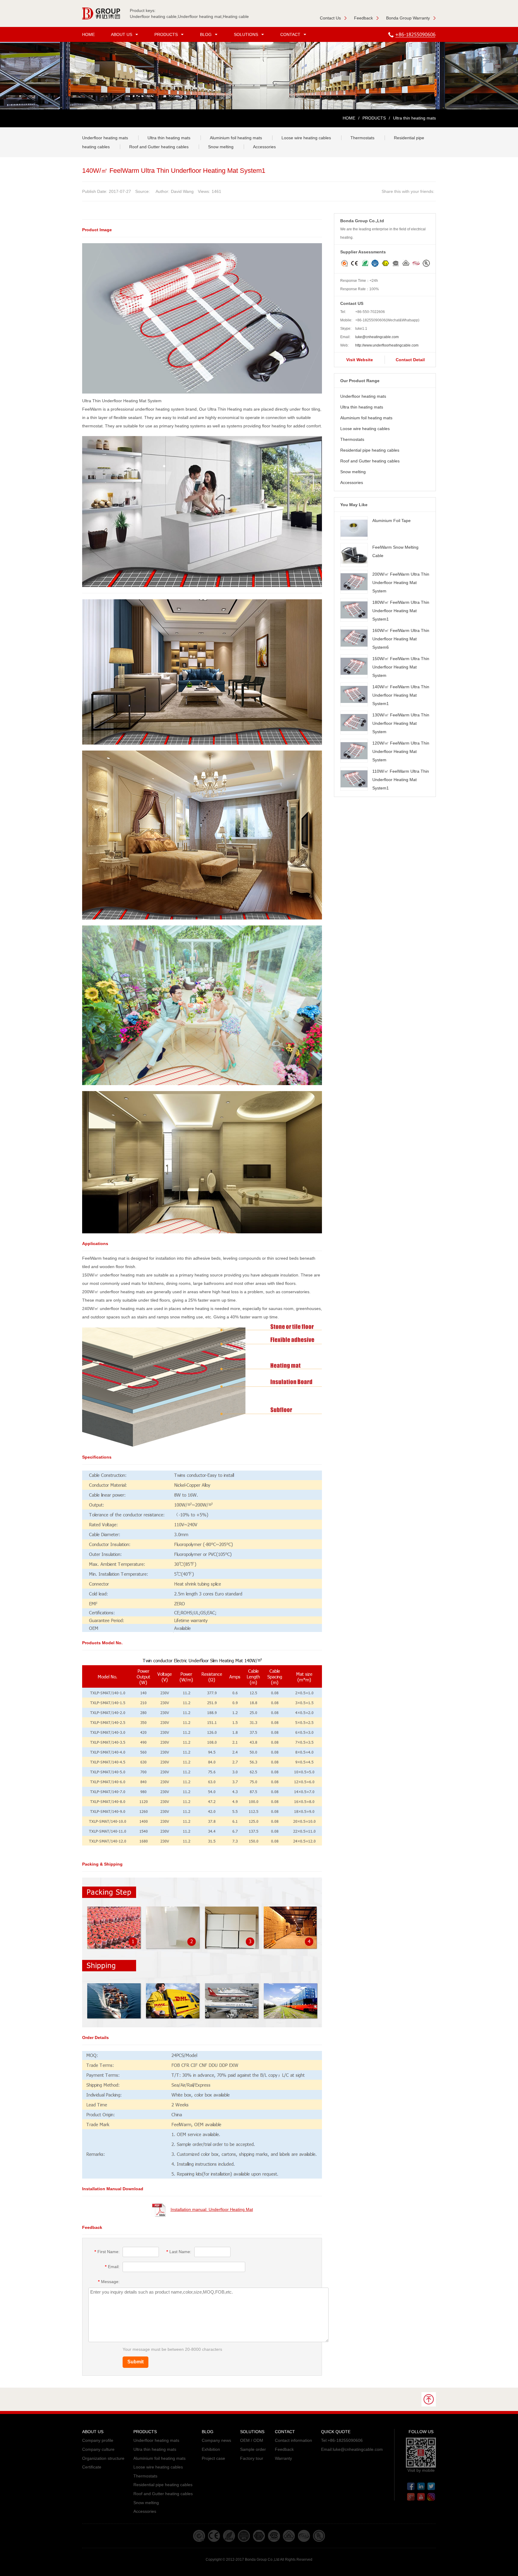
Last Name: (179, 2252)
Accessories (264, 147)
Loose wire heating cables (306, 138)
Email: (112, 2267)
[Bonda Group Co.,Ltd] (104, 13)
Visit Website (360, 360)
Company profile (98, 2440)
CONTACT (290, 34)
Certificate (92, 2467)
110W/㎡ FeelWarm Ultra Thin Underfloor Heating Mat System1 (401, 780)
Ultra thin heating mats (169, 138)
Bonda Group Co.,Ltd (262, 2560)
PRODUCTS (166, 34)
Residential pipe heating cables (370, 450)
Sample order (253, 2449)
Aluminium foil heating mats (236, 138)
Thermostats (362, 138)
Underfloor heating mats (105, 138)
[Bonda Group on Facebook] (411, 2485)
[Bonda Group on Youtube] (421, 2496)
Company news (216, 2440)
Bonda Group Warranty (408, 18)
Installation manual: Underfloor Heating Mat (212, 2209)
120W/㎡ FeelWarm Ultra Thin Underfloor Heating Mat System (401, 751)
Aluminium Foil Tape (391, 521)
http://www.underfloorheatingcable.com (387, 345)
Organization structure (103, 2458)
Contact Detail (410, 360)
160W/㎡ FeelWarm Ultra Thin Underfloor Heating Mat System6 (401, 639)
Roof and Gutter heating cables (159, 147)
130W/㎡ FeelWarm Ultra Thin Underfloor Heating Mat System (401, 723)
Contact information (293, 2440)
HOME (88, 34)
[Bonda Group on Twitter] (431, 2485)
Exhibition (211, 2449)
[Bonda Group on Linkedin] (421, 2485)
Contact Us (330, 18)
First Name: (107, 2252)
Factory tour (252, 2458)
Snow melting (221, 147)
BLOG (206, 34)
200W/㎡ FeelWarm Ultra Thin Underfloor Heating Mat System (401, 583)
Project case (213, 2458)
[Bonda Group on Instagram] (431, 2496)
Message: (109, 2282)
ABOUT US (122, 34)
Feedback (363, 18)
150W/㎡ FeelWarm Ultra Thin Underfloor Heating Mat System (401, 667)
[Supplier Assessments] (385, 260)
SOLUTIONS (246, 34)
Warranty (283, 2458)
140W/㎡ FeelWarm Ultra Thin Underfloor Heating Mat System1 (401, 695)
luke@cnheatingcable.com (377, 337)
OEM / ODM (252, 2440)
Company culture (98, 2449)
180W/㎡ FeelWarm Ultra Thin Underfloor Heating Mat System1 (401, 611)
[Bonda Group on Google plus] (411, 2496)
